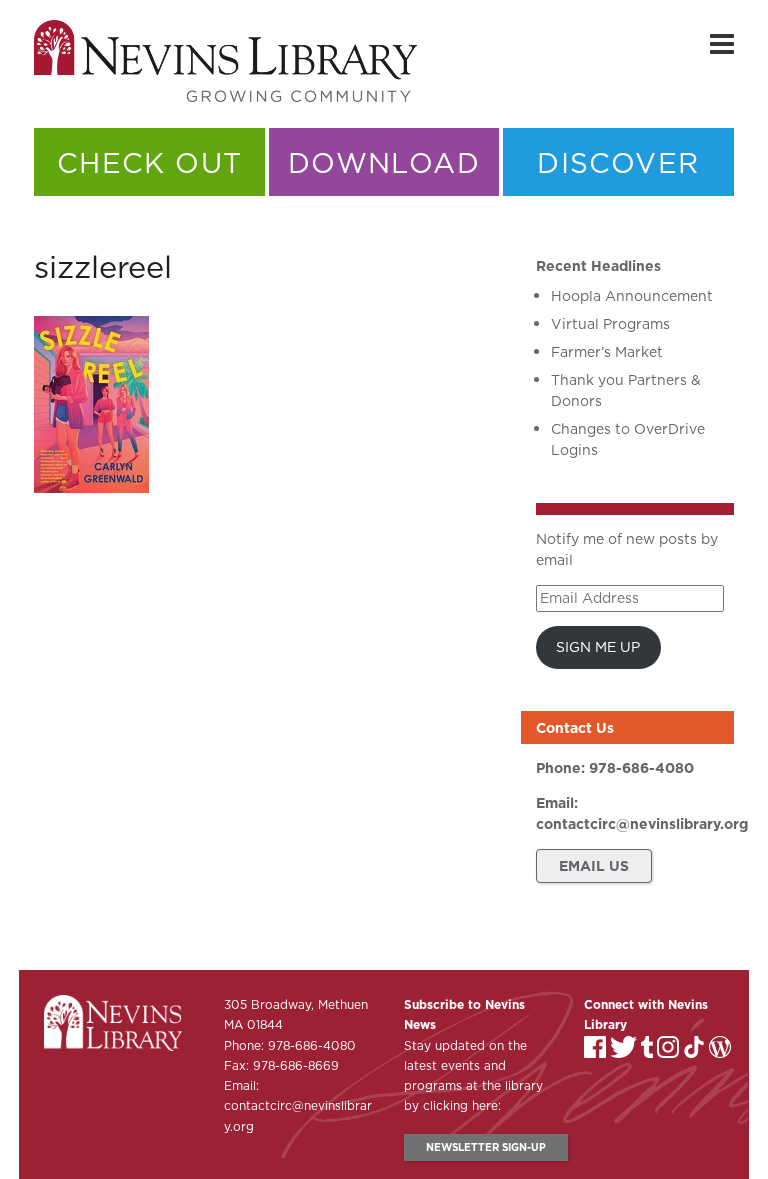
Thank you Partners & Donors (626, 390)
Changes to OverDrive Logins (628, 439)
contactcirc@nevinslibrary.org (642, 824)
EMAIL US (594, 866)
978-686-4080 (641, 768)
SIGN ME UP (598, 647)
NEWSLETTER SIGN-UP (486, 1147)
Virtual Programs (610, 324)
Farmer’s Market (607, 352)
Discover (618, 162)
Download (384, 162)
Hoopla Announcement (632, 296)
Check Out (150, 162)
